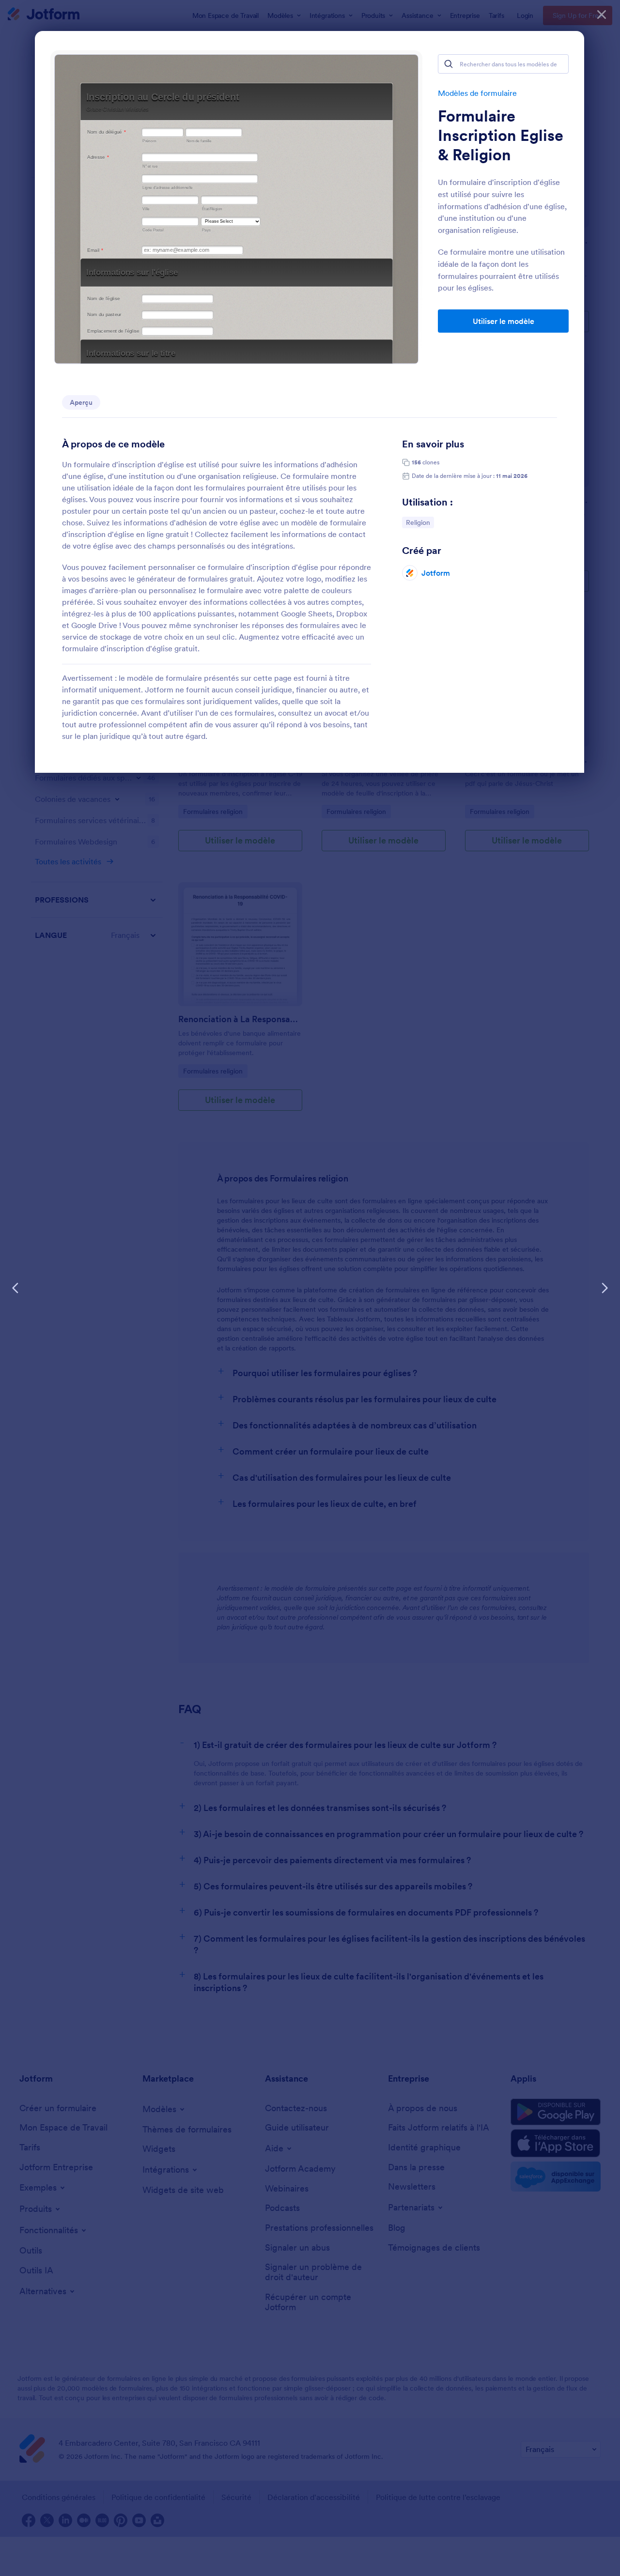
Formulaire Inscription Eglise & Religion (501, 136)
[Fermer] (602, 15)
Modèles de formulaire (477, 93)
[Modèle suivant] (604, 1288)
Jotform (436, 573)
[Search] (449, 64)
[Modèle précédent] (15, 1288)
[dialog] (310, 1288)
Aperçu (81, 402)
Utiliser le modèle (504, 321)
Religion (420, 522)
